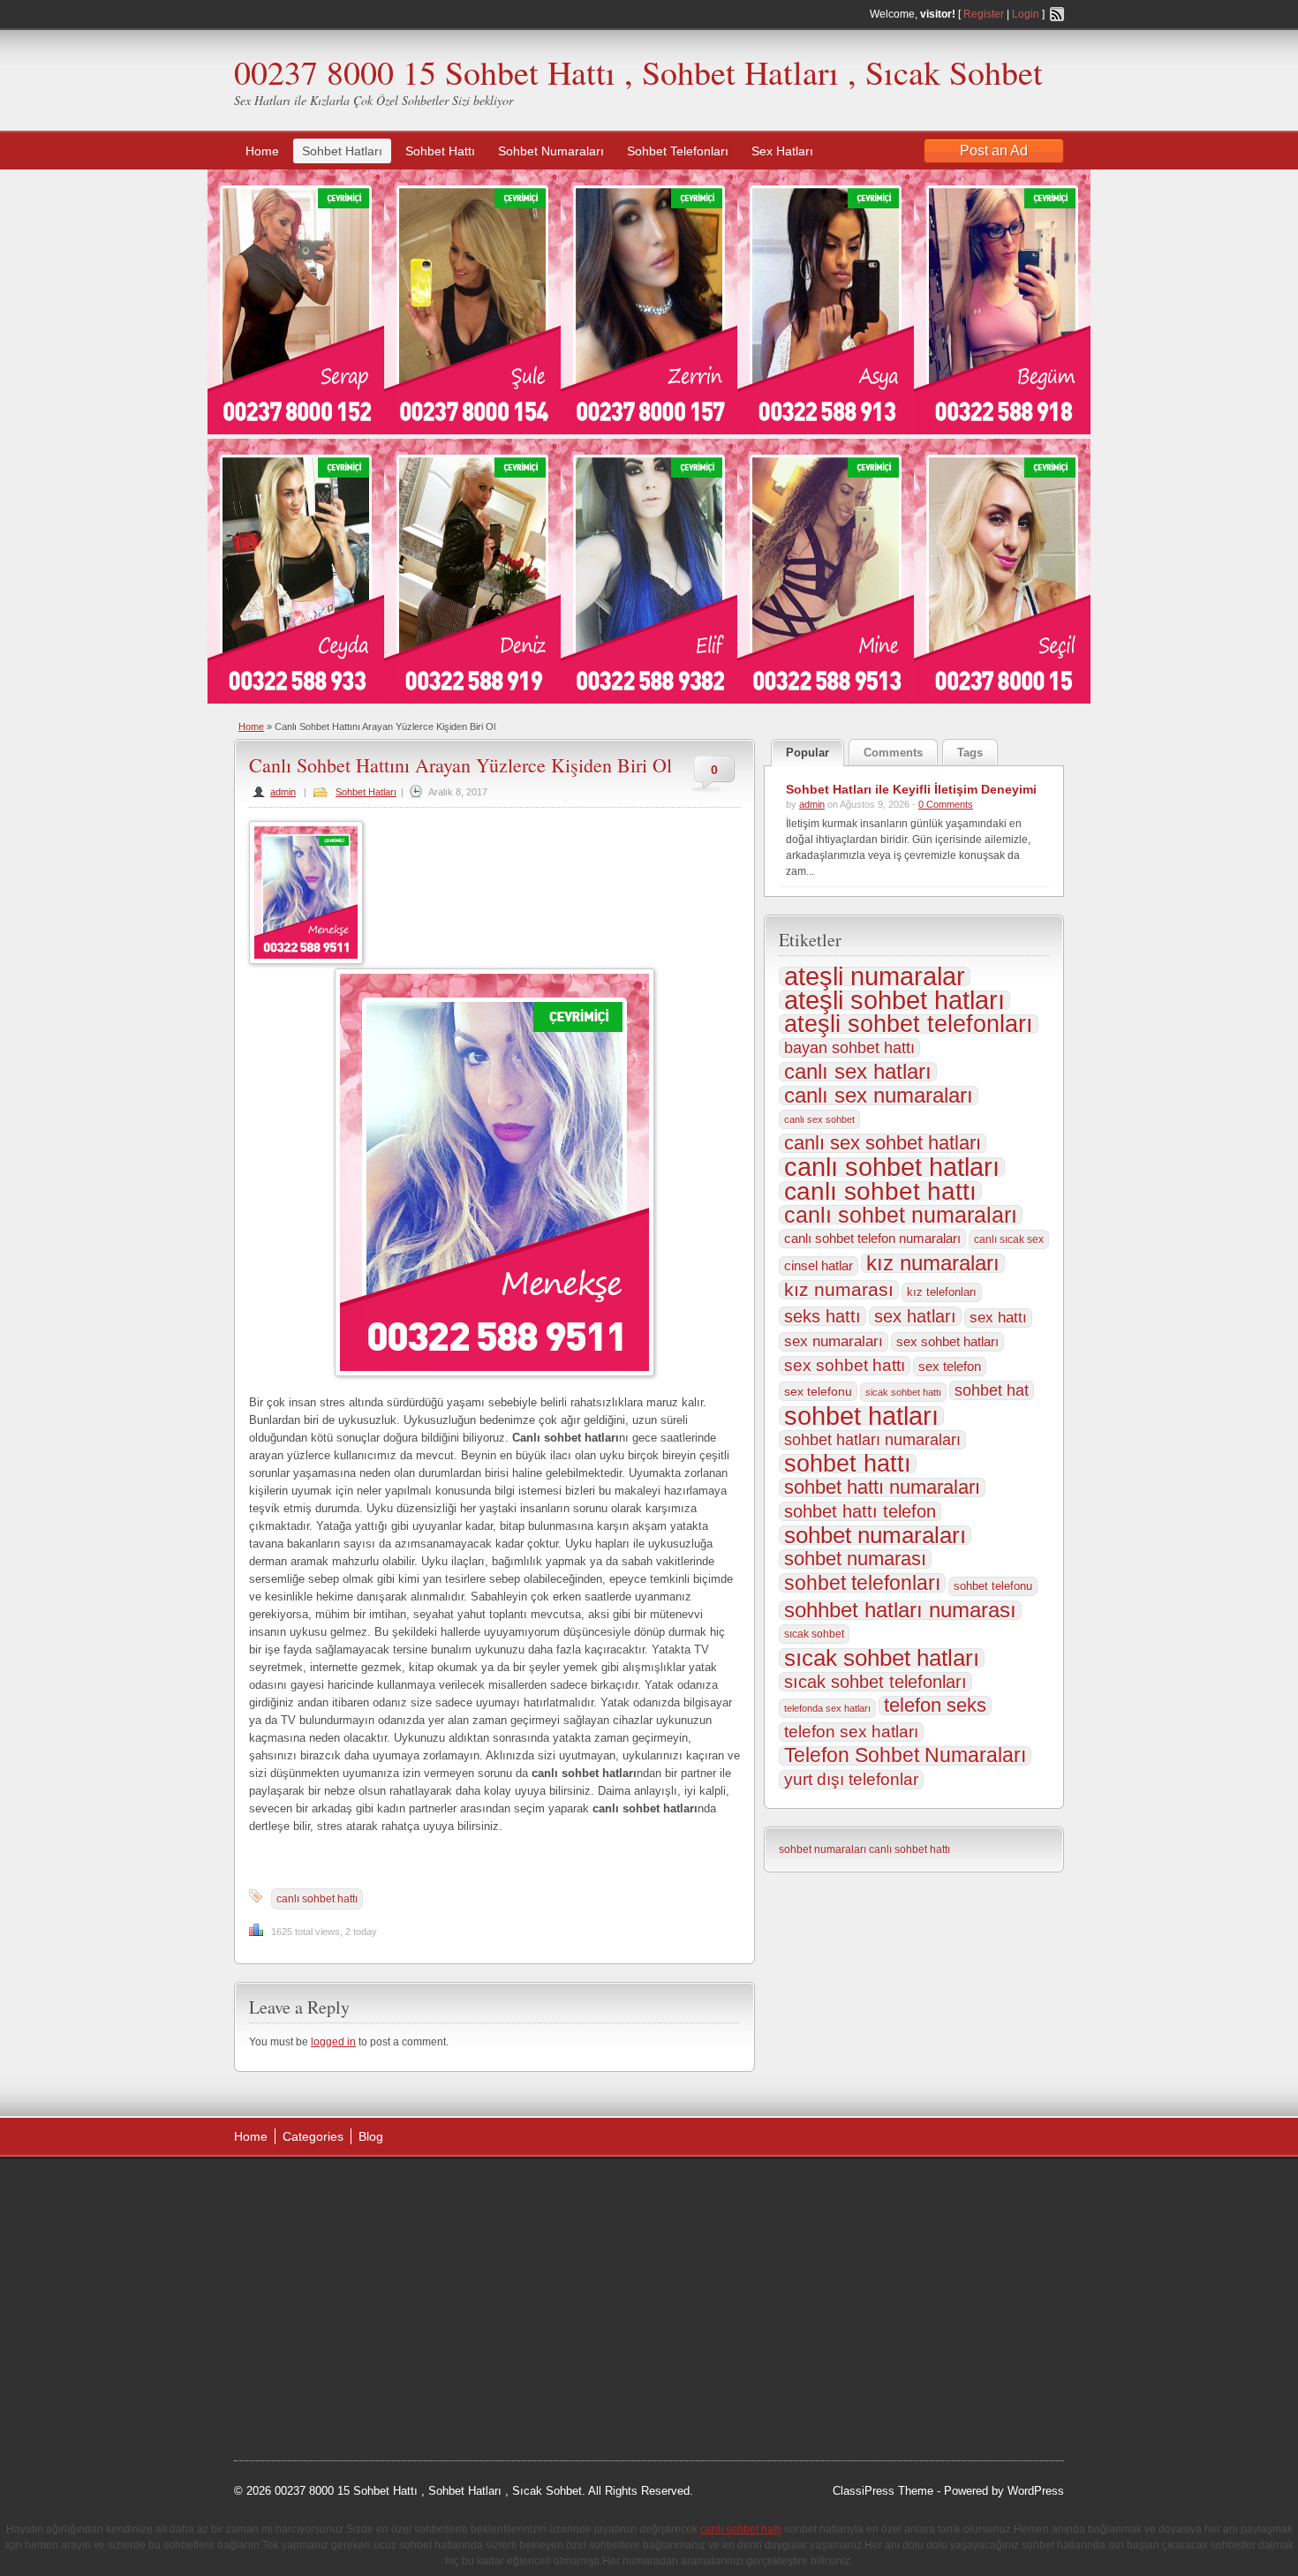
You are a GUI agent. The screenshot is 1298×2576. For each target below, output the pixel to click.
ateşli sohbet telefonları (909, 1024)
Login (1026, 14)
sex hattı (998, 1318)
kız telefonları (942, 1292)
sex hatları (915, 1316)
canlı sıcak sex (1009, 1239)
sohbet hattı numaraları (882, 1488)
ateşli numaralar (875, 976)
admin (283, 792)
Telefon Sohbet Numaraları (905, 1756)
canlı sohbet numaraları (901, 1215)
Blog (371, 2136)
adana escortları (370, 2191)
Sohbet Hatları (342, 151)
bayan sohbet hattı (849, 1048)
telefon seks (935, 1706)
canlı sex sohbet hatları (883, 1143)
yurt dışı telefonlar (851, 1779)
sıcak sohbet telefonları (875, 1682)
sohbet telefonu (993, 1586)
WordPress (1036, 2491)
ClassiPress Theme (883, 2491)
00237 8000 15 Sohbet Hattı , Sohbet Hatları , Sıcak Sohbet (638, 72)
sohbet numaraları (875, 1535)
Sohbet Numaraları (551, 151)
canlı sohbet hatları (892, 1167)
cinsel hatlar (819, 1265)
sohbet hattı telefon (860, 1511)
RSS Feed (1057, 14)
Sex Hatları (782, 151)
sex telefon (950, 1367)
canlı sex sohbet (819, 1119)
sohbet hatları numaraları (872, 1440)
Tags (970, 753)
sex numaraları (834, 1341)
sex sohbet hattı (845, 1365)
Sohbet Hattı (440, 151)
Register (984, 14)
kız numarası (839, 1290)
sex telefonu (818, 1391)
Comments (893, 753)
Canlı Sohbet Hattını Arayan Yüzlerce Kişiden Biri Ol (460, 765)
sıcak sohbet (814, 1634)
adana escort (284, 2191)
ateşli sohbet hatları (894, 1000)
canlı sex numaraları (879, 1096)
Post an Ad (994, 151)
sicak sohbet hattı (903, 1392)
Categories (313, 2136)
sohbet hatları (861, 1416)
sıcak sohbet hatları (882, 1658)
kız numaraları (933, 1263)
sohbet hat (992, 1390)
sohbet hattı (848, 1464)
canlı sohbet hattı (317, 1899)
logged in (333, 2042)
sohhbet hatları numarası (900, 1610)
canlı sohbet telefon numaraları (872, 1238)
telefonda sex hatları (827, 1708)
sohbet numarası (855, 1559)
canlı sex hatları (858, 1072)
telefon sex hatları (851, 1732)
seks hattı (823, 1316)
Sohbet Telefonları (678, 151)
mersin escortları (322, 2369)
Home (262, 151)
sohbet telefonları (862, 1583)
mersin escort (323, 2391)
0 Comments (946, 804)
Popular (807, 753)
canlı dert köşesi (321, 2324)
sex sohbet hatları (947, 1341)
